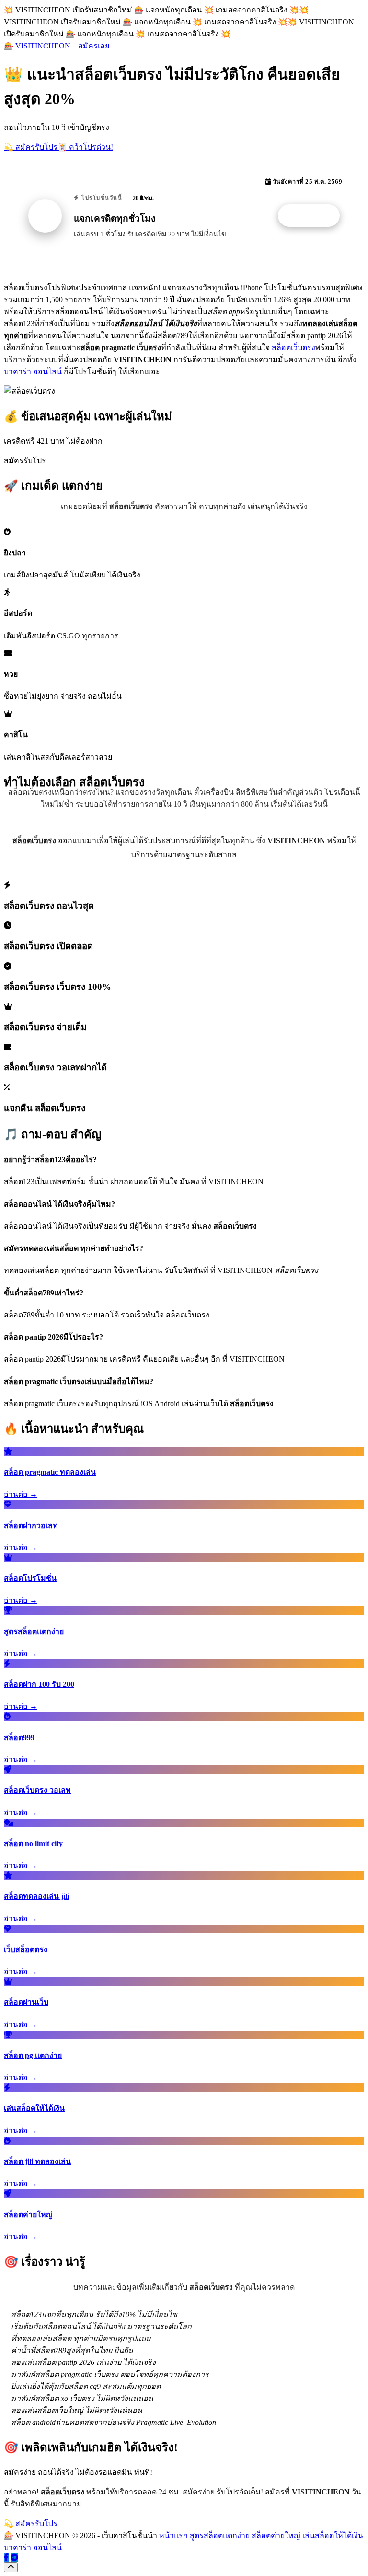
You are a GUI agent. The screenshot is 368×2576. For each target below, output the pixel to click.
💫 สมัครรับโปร (31, 147)
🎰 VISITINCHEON (37, 46)
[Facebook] (6, 2558)
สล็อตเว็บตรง (293, 347)
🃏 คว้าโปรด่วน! (85, 147)
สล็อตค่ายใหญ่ (276, 2535)
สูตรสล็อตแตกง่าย (220, 2535)
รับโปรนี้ (314, 216)
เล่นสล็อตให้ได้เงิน (333, 2535)
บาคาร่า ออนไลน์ (33, 371)
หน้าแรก (173, 2535)
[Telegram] (14, 2558)
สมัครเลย (94, 46)
